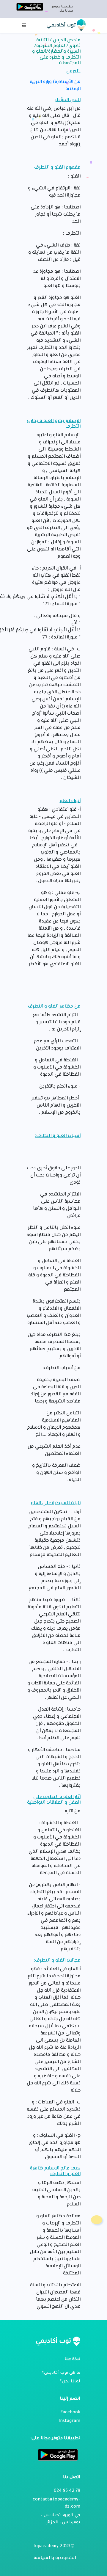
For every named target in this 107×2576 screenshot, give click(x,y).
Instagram (69, 2421)
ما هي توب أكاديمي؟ (61, 2373)
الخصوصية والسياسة (55, 2558)
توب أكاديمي (62, 25)
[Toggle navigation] (24, 25)
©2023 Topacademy (54, 2546)
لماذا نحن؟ (70, 2382)
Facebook (70, 2413)
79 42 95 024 (67, 2491)
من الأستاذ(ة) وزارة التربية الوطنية (55, 86)
